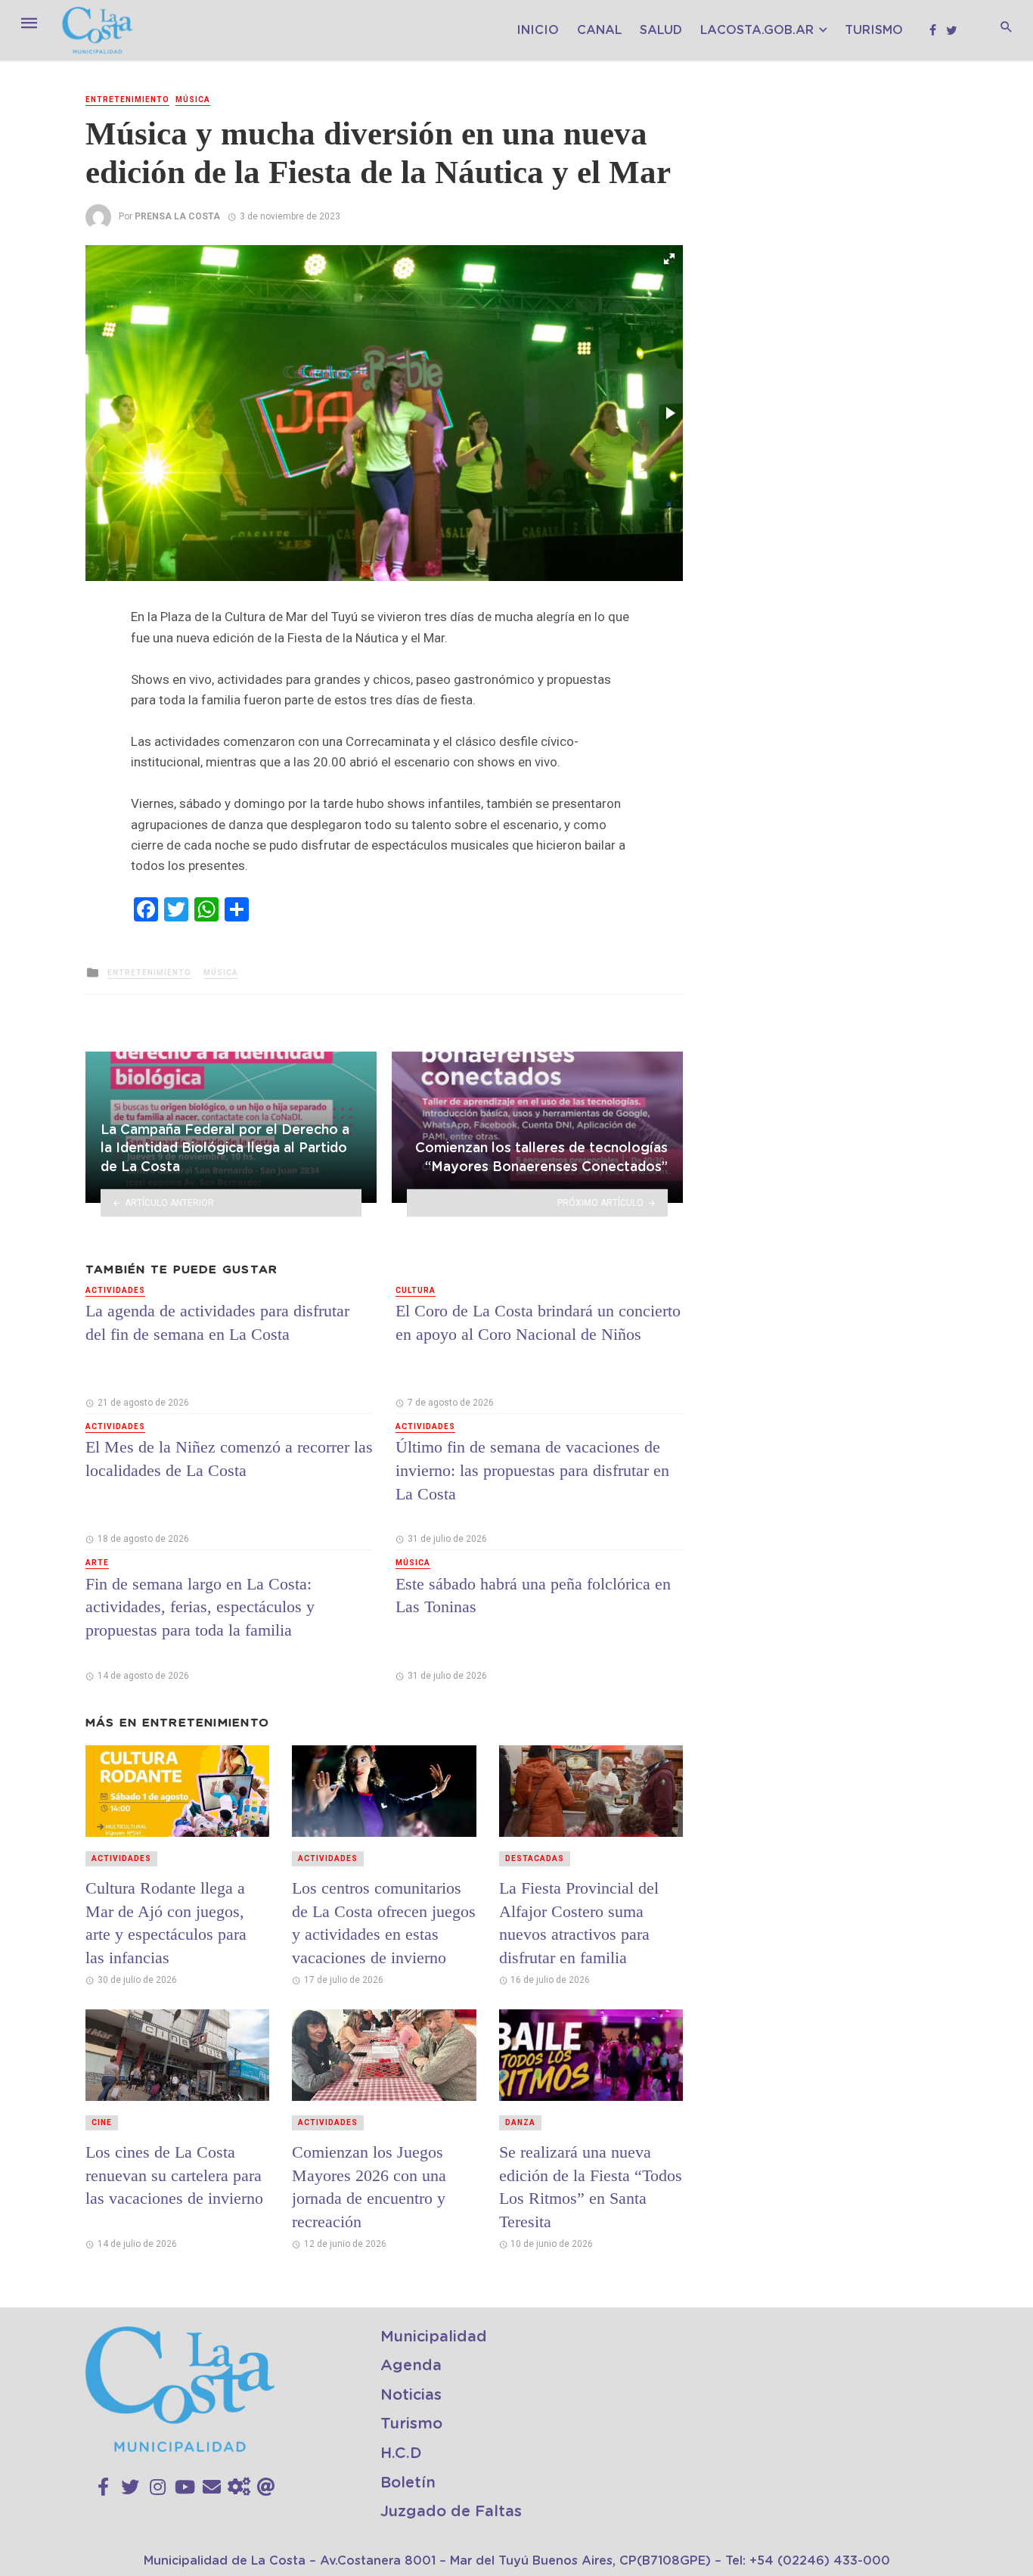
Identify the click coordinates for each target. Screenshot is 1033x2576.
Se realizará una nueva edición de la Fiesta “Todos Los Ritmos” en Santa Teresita (591, 2187)
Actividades (115, 1290)
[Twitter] (130, 2487)
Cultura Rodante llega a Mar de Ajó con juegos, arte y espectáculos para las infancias (166, 1923)
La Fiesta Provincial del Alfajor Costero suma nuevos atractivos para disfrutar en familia (579, 1923)
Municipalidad (434, 2337)
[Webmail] (266, 2487)
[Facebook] (103, 2487)
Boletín (408, 2483)
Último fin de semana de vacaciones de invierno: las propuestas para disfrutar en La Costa (532, 1470)
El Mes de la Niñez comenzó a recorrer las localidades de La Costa (229, 1459)
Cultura (416, 1290)
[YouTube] (185, 2487)
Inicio (538, 30)
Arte (97, 1563)
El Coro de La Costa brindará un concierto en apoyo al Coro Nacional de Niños (538, 1322)
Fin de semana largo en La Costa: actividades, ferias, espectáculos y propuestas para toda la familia (200, 1607)
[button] (669, 259)
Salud (661, 30)
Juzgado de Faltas (451, 2512)
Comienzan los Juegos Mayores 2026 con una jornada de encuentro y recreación (369, 2187)
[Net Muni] (239, 2487)
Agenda (411, 2366)
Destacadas (535, 1858)
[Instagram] (158, 2487)
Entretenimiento (127, 99)
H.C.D (401, 2453)
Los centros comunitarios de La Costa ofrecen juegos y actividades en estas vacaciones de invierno (384, 1923)
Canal (599, 30)
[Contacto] (212, 2487)
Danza (520, 2122)
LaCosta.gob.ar (757, 30)
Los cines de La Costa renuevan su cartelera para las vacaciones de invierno (174, 2175)
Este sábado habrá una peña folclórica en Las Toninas (533, 1596)
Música (193, 99)
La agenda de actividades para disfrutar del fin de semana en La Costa (217, 1322)
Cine (102, 2122)
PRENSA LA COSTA (177, 216)
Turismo (874, 30)
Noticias (411, 2395)
